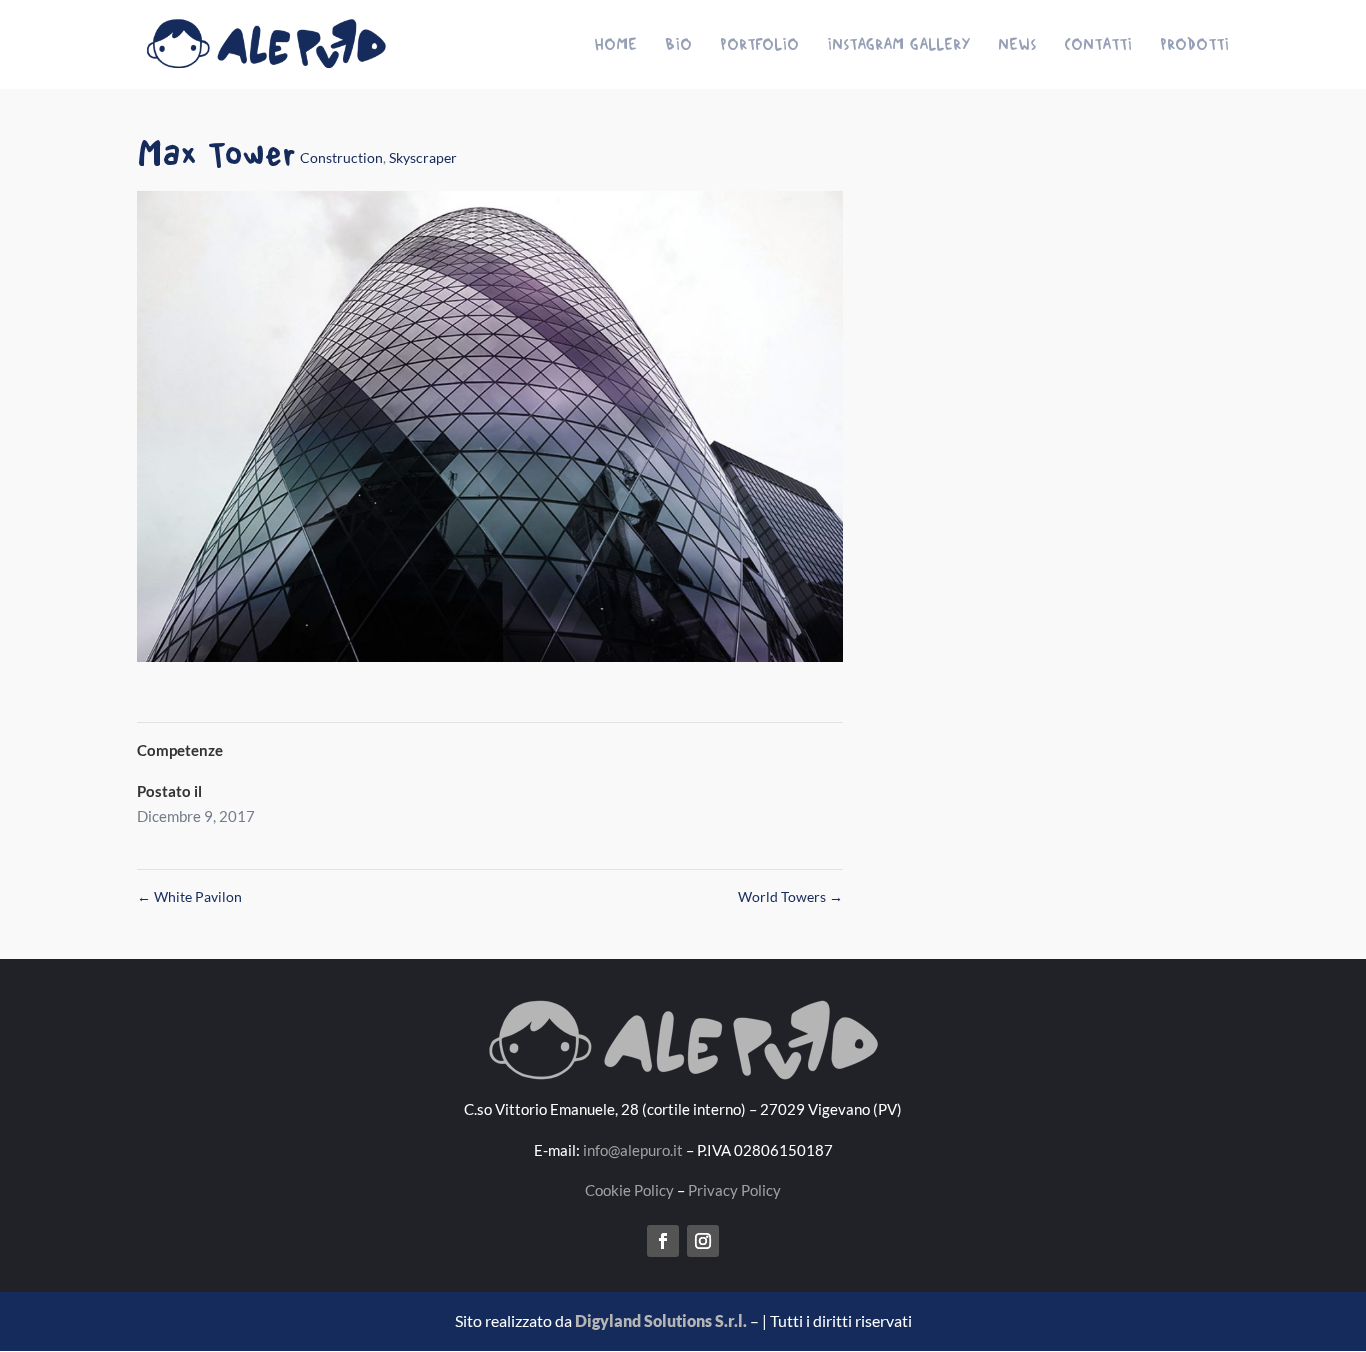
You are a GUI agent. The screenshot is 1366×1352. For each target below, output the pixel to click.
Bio (678, 44)
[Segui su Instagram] (703, 1241)
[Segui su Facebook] (663, 1241)
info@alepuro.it (633, 1150)
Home (615, 44)
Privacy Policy (734, 1190)
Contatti (1098, 44)
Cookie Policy (629, 1190)
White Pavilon (189, 896)
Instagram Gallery (898, 44)
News (1017, 44)
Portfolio (759, 44)
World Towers (790, 896)
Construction (341, 157)
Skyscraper (423, 157)
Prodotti (1194, 44)
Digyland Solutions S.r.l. (661, 1320)
